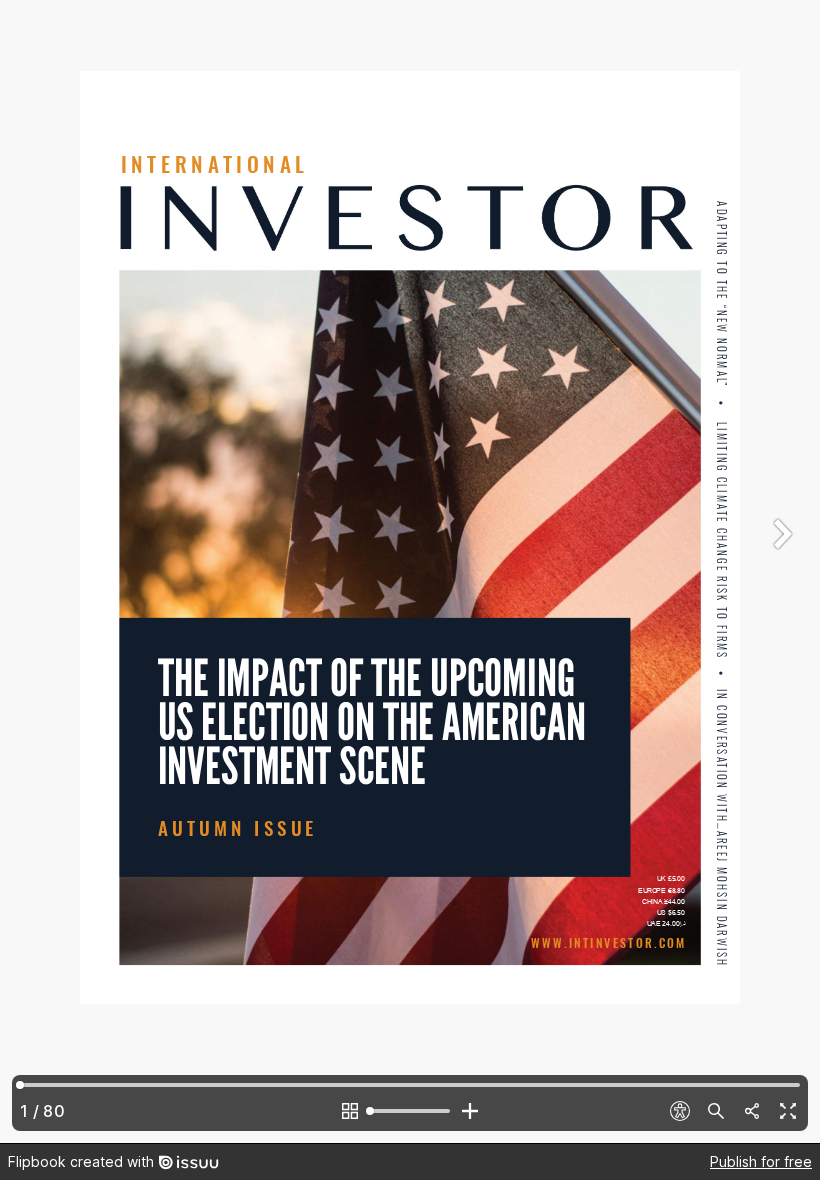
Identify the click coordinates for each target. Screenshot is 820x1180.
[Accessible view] (680, 1111)
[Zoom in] (470, 1111)
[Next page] (780, 571)
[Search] (716, 1111)
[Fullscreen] (788, 1111)
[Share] (752, 1111)
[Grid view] (350, 1111)
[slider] (410, 1111)
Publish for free (761, 1161)
